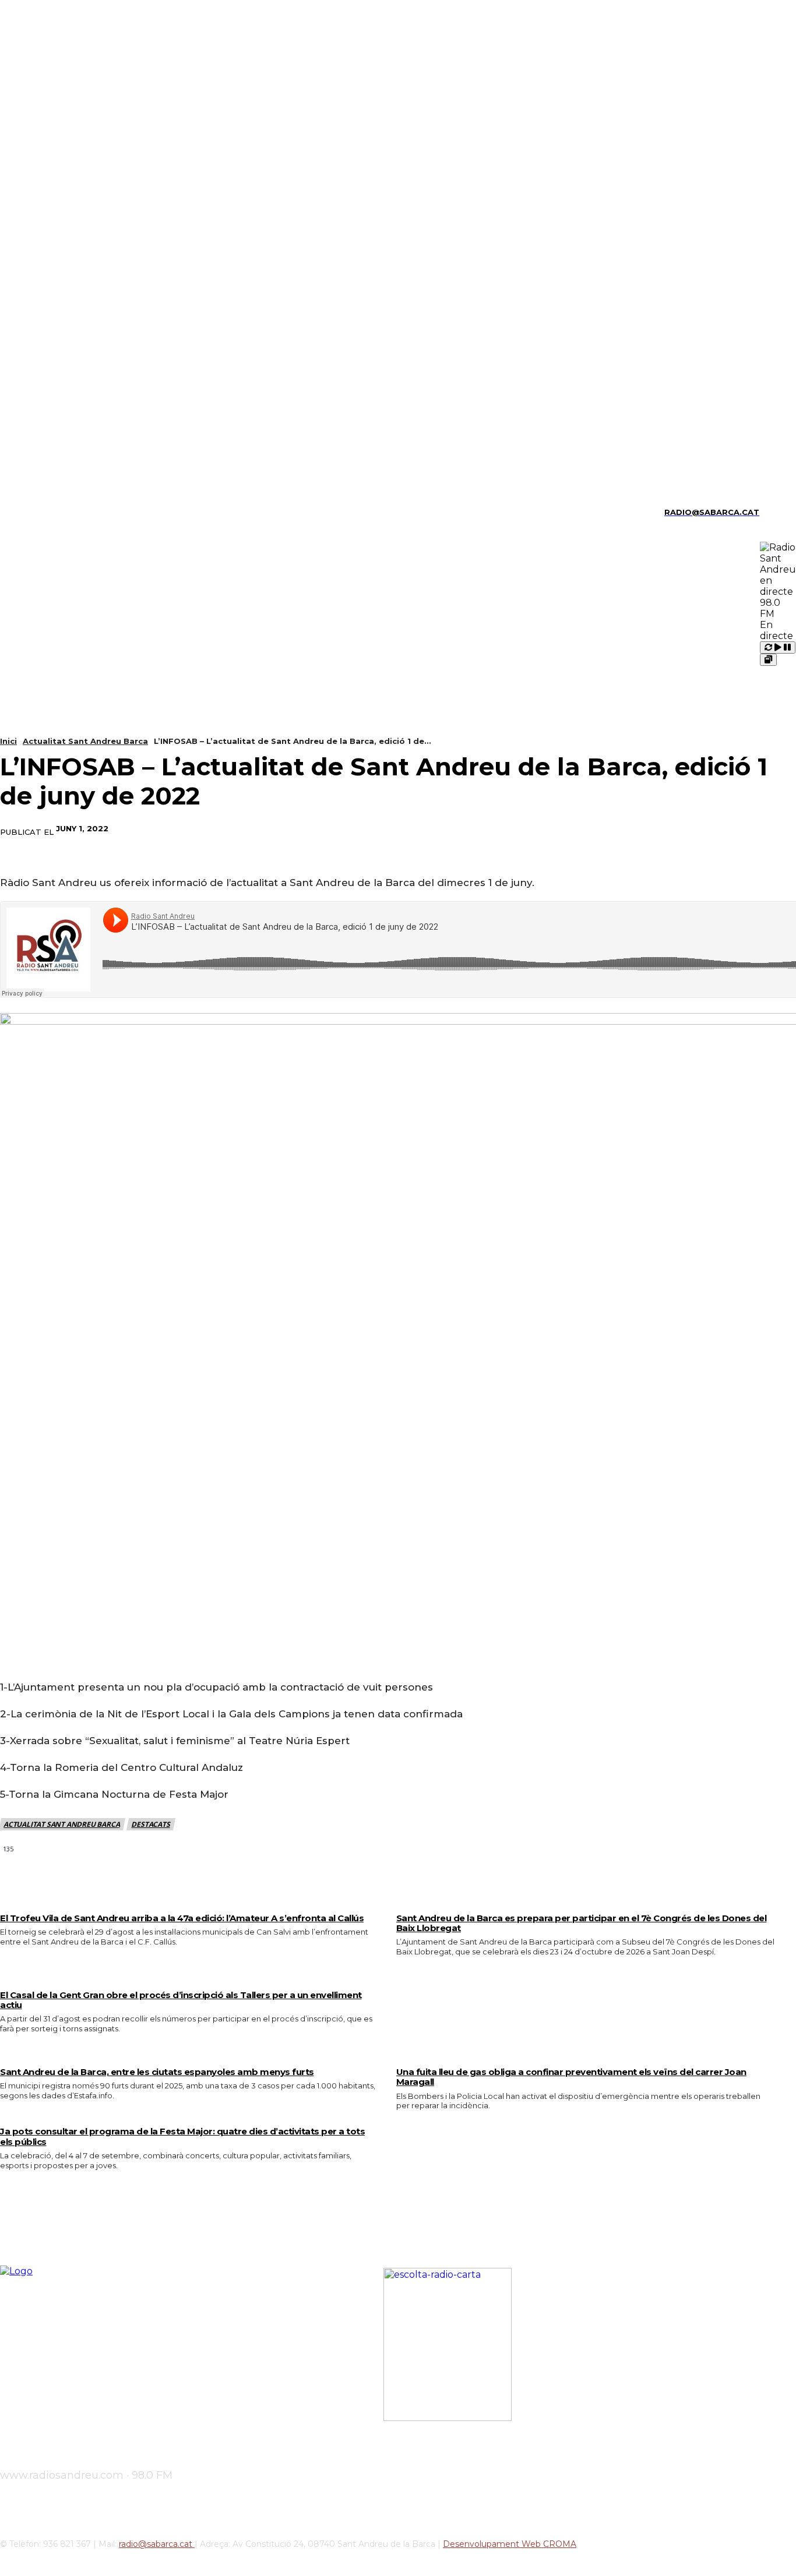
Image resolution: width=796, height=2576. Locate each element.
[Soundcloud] (43, 512)
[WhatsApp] (734, 829)
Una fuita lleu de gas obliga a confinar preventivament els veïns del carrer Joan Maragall (571, 2077)
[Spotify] (63, 512)
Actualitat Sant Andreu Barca (85, 741)
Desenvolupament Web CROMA (510, 2544)
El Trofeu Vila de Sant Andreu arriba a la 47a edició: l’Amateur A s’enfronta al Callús (182, 1918)
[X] (84, 512)
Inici (8, 741)
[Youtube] (103, 512)
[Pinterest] (692, 829)
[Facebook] (608, 829)
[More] (776, 829)
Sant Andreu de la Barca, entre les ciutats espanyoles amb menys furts (157, 2072)
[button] (773, 511)
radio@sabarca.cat (157, 2544)
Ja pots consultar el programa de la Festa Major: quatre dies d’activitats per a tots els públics (182, 2136)
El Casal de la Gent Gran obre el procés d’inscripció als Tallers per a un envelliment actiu (181, 2000)
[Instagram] (23, 512)
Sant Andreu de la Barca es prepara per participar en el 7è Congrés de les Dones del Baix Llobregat (582, 1923)
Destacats (150, 1824)
